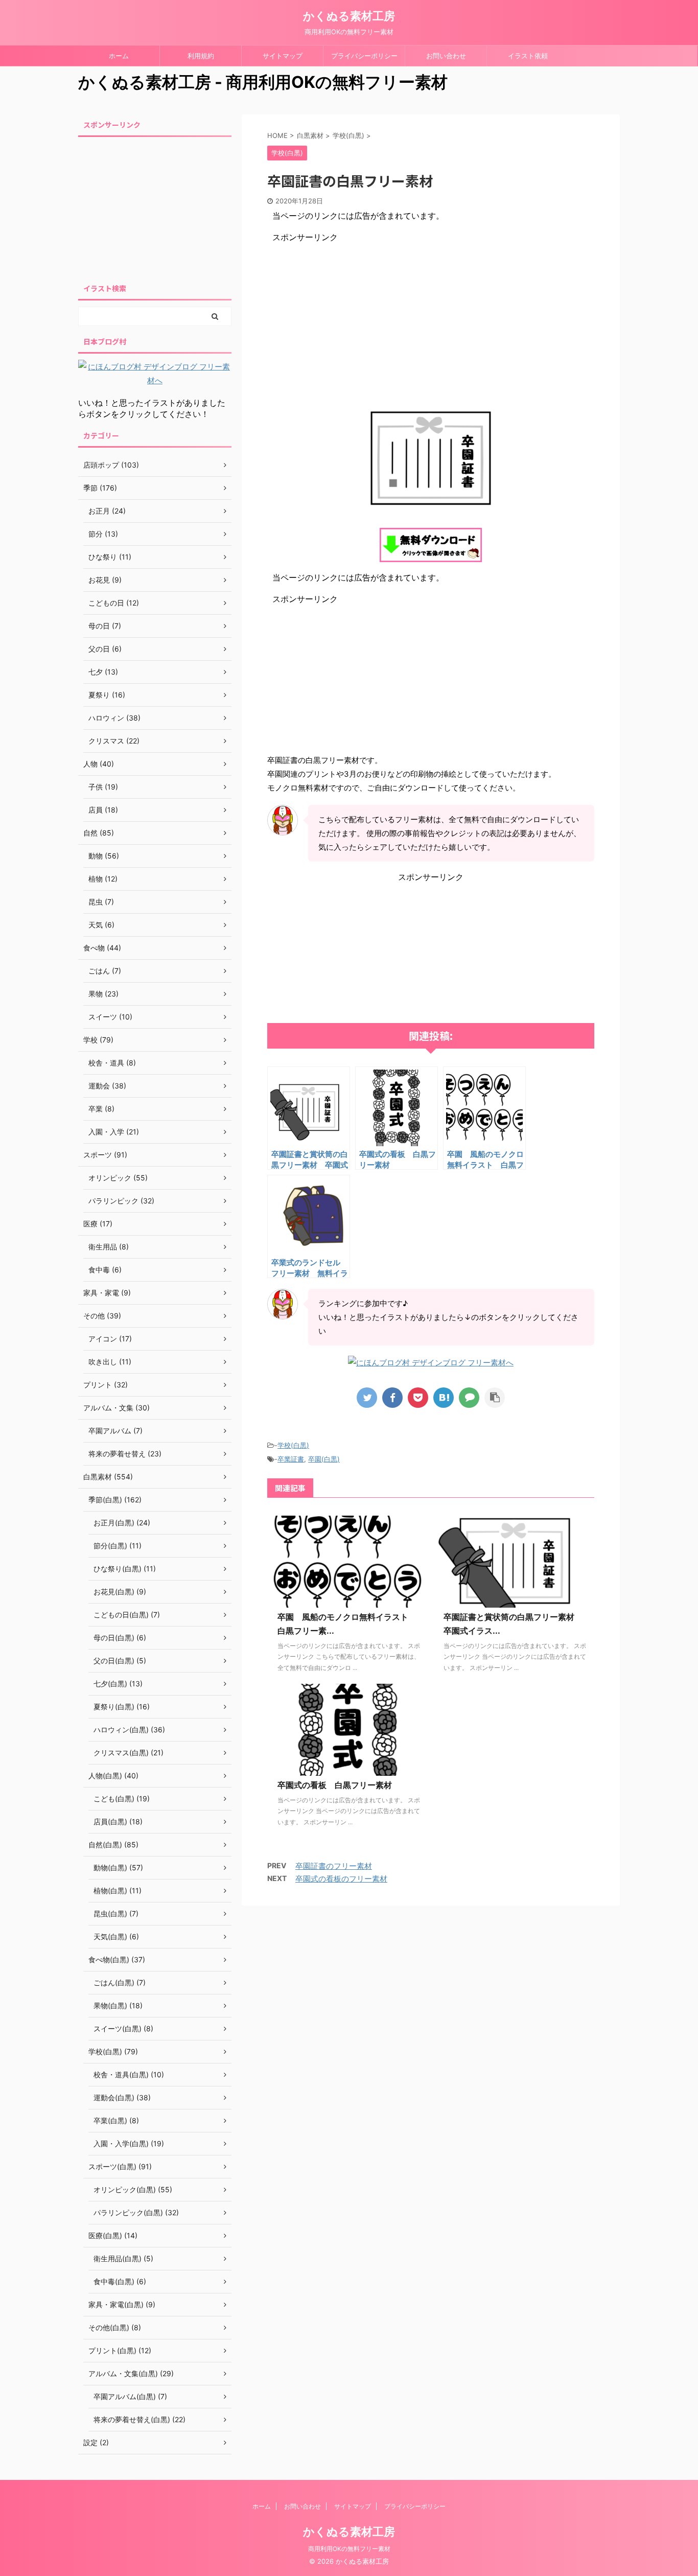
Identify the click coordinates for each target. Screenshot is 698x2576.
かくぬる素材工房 (349, 16)
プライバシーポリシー (364, 56)
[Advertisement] (431, 315)
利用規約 (201, 56)
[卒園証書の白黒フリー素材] (444, 1398)
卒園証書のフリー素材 (334, 1866)
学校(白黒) (293, 1445)
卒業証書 (291, 1459)
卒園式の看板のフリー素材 (341, 1879)
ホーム (119, 56)
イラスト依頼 (528, 56)
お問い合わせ (446, 56)
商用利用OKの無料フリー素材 (349, 2549)
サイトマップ (283, 56)
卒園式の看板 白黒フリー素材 (335, 1785)
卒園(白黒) (324, 1459)
